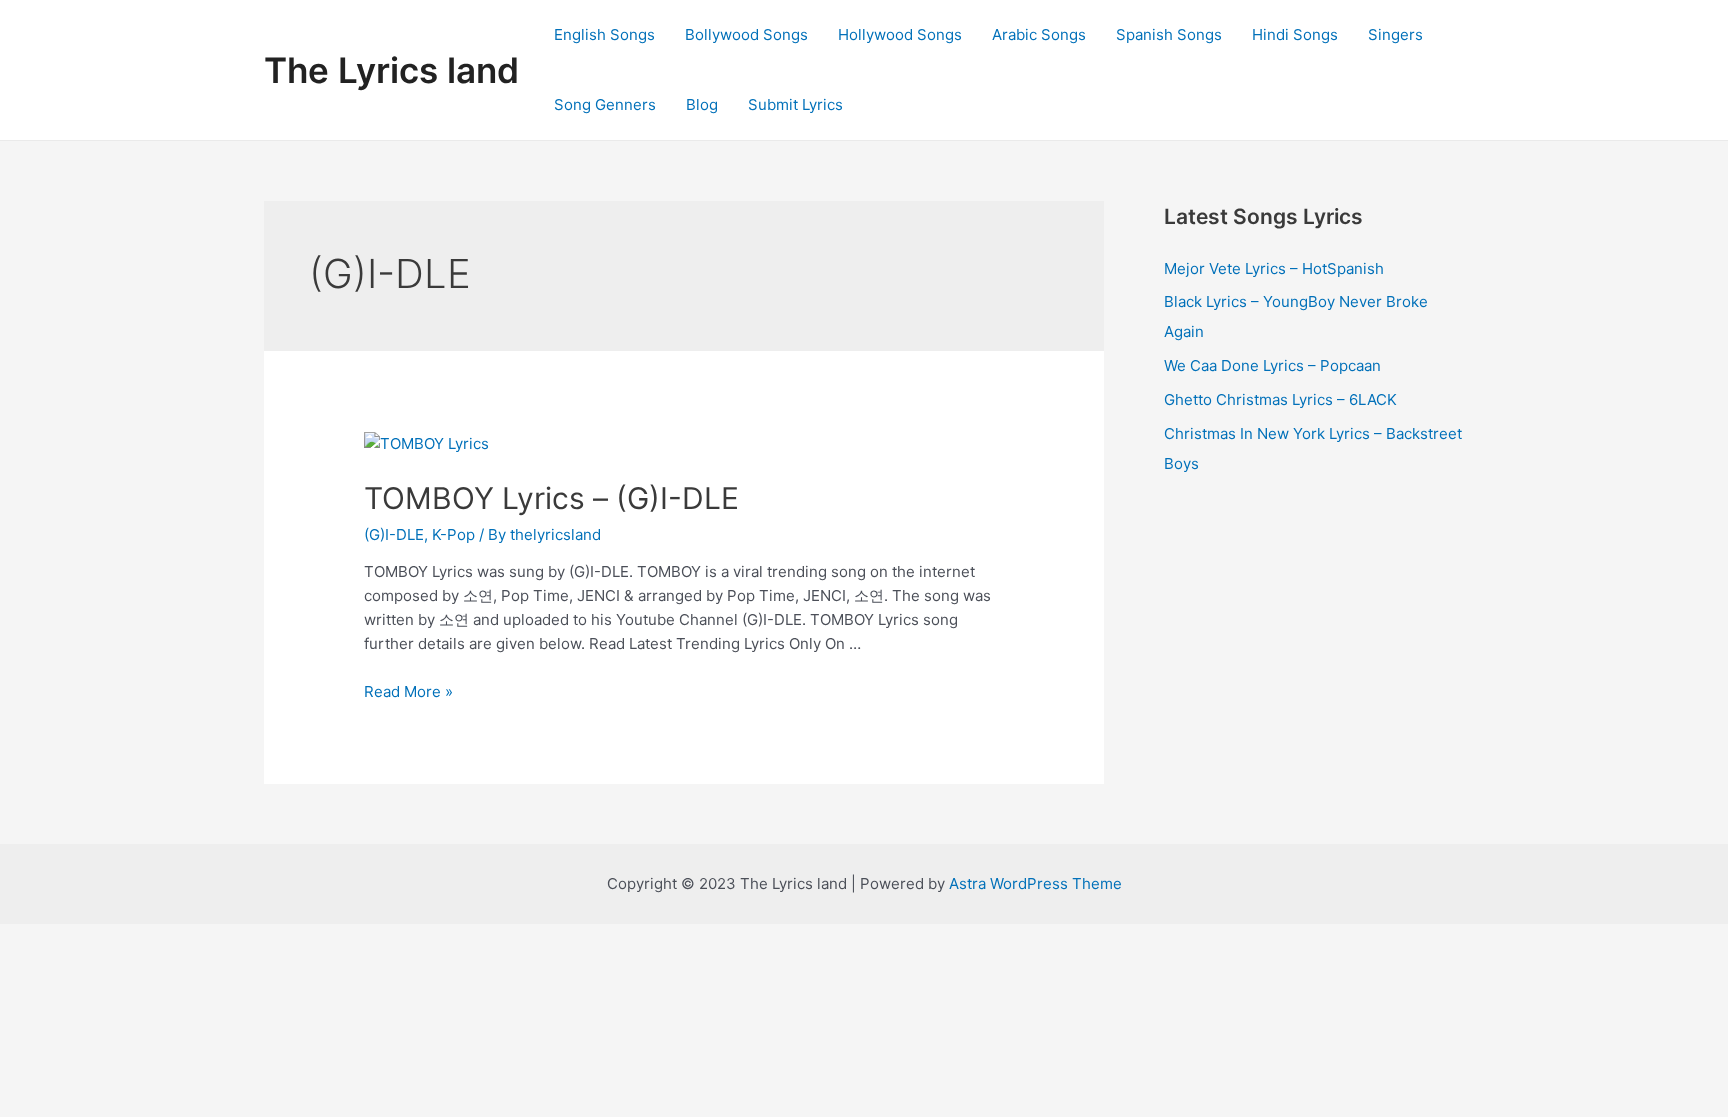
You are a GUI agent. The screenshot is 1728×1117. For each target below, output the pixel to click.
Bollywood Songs (746, 34)
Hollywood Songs (900, 34)
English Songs (604, 34)
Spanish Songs (1169, 34)
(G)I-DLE (394, 534)
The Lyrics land (391, 70)
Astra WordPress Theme (1035, 883)
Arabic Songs (1039, 34)
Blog (702, 104)
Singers (1395, 34)
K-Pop (453, 534)
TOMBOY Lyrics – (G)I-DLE (551, 498)
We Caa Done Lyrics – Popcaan (1272, 365)
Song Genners (605, 104)
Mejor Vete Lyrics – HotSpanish (1274, 268)
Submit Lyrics (795, 104)
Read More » (408, 691)
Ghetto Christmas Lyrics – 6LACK (1280, 399)
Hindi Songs (1295, 34)
